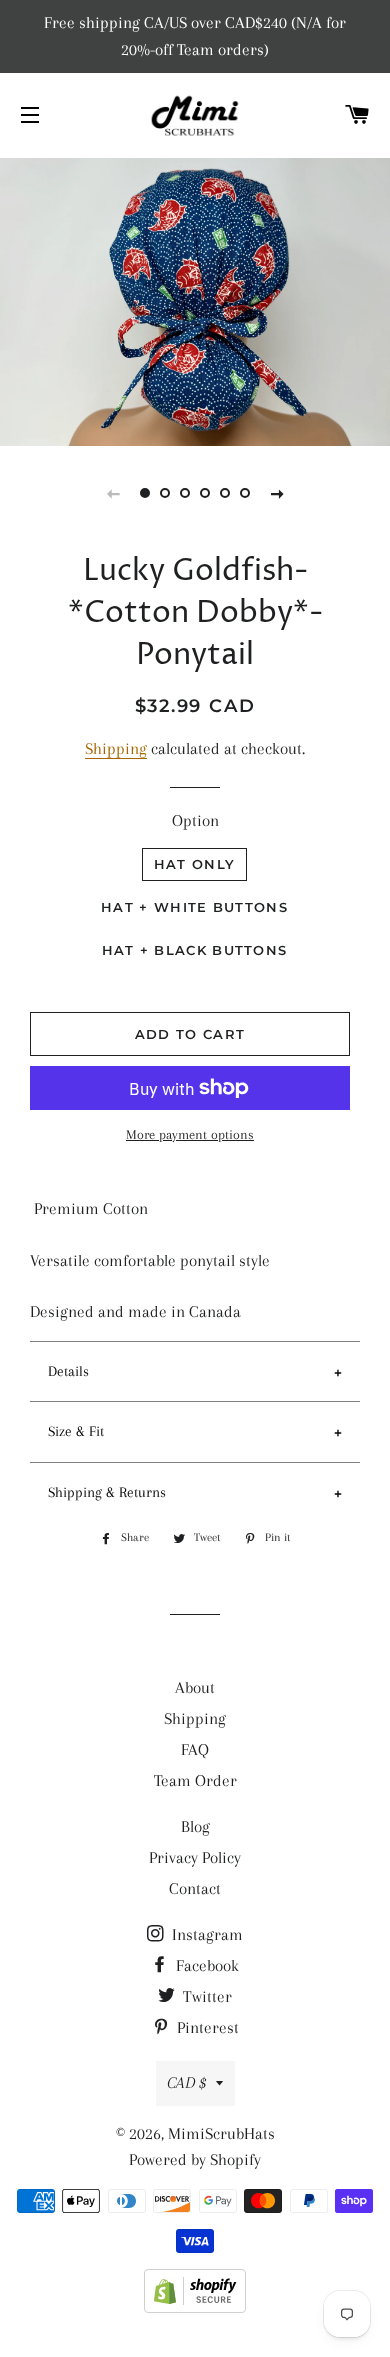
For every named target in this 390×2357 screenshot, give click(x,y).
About (195, 1687)
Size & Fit (76, 1431)
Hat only (194, 864)
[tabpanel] (195, 299)
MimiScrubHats (221, 2133)
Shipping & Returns (107, 1492)
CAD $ (186, 2082)
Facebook (205, 1965)
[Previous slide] (113, 493)
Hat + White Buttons (194, 907)
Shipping (116, 748)
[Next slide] (277, 493)
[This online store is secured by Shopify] (195, 2307)
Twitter (205, 1996)
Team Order (195, 1780)
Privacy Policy (195, 1857)
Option (195, 820)
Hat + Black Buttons (195, 950)
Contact (195, 1888)
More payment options (190, 1134)
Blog (195, 1826)
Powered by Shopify (195, 2159)
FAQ (195, 1749)
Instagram (205, 1934)
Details (68, 1371)
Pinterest (206, 2027)
